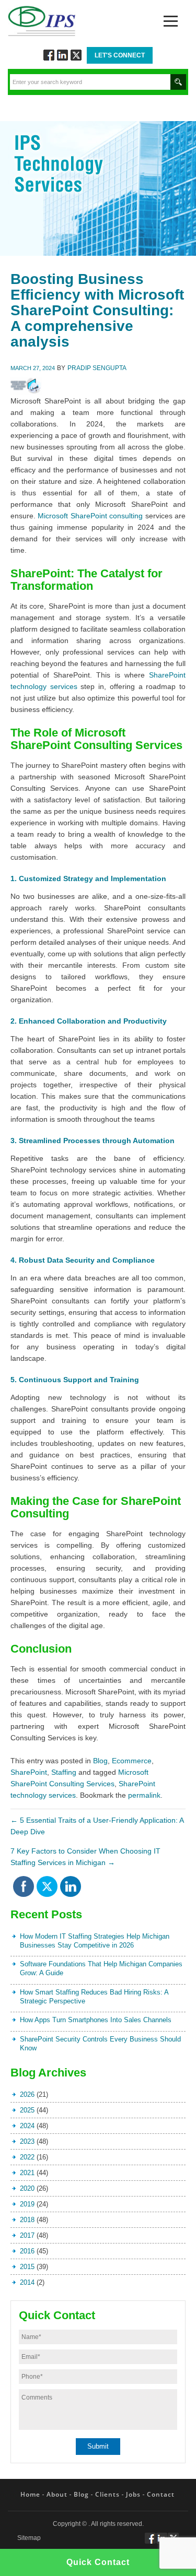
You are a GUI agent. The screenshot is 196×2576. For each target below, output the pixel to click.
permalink (144, 1795)
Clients (107, 2494)
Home (30, 2494)
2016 (27, 2251)
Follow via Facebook (49, 55)
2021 (27, 2173)
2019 (27, 2204)
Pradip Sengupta (97, 368)
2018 (27, 2220)
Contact (161, 2494)
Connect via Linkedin (62, 55)
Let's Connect (120, 55)
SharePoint (29, 1772)
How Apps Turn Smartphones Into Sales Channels (96, 2020)
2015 (27, 2267)
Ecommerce (132, 1761)
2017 (27, 2235)
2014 (27, 2282)
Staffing (64, 1772)
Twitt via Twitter (76, 55)
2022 (27, 2157)
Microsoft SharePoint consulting (90, 516)
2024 (27, 2126)
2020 (27, 2188)
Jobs (133, 2494)
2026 (27, 2094)
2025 (27, 2110)
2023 (27, 2141)
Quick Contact (98, 2562)
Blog (100, 1761)
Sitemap (29, 2538)
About (57, 2494)
